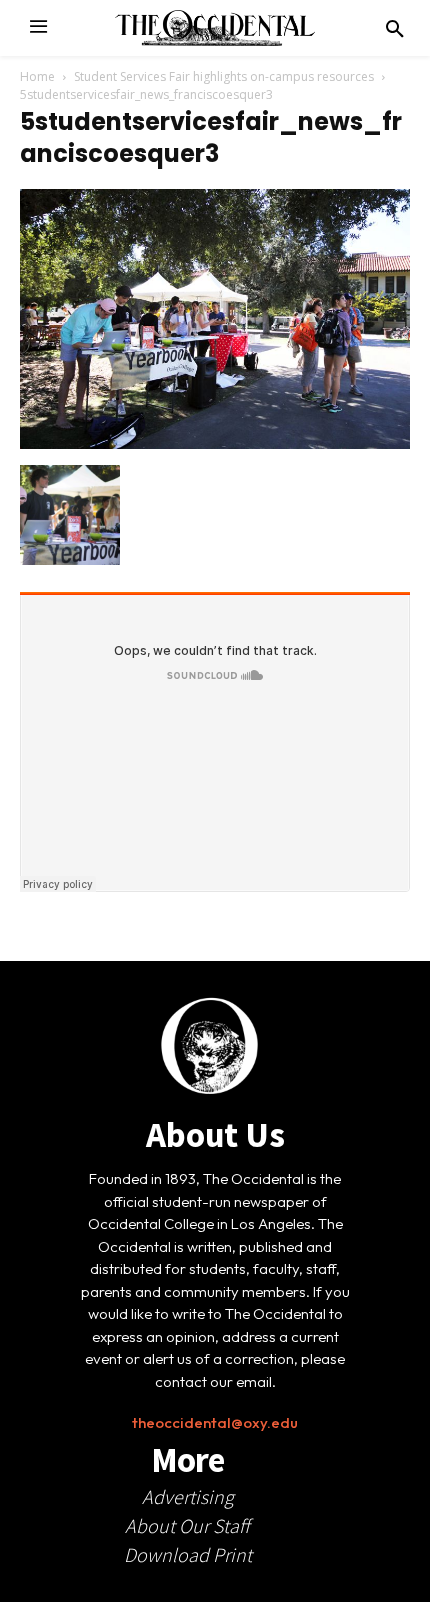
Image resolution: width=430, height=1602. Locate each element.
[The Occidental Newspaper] (215, 28)
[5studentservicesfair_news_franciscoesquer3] (215, 444)
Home (37, 76)
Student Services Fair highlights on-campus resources (224, 76)
